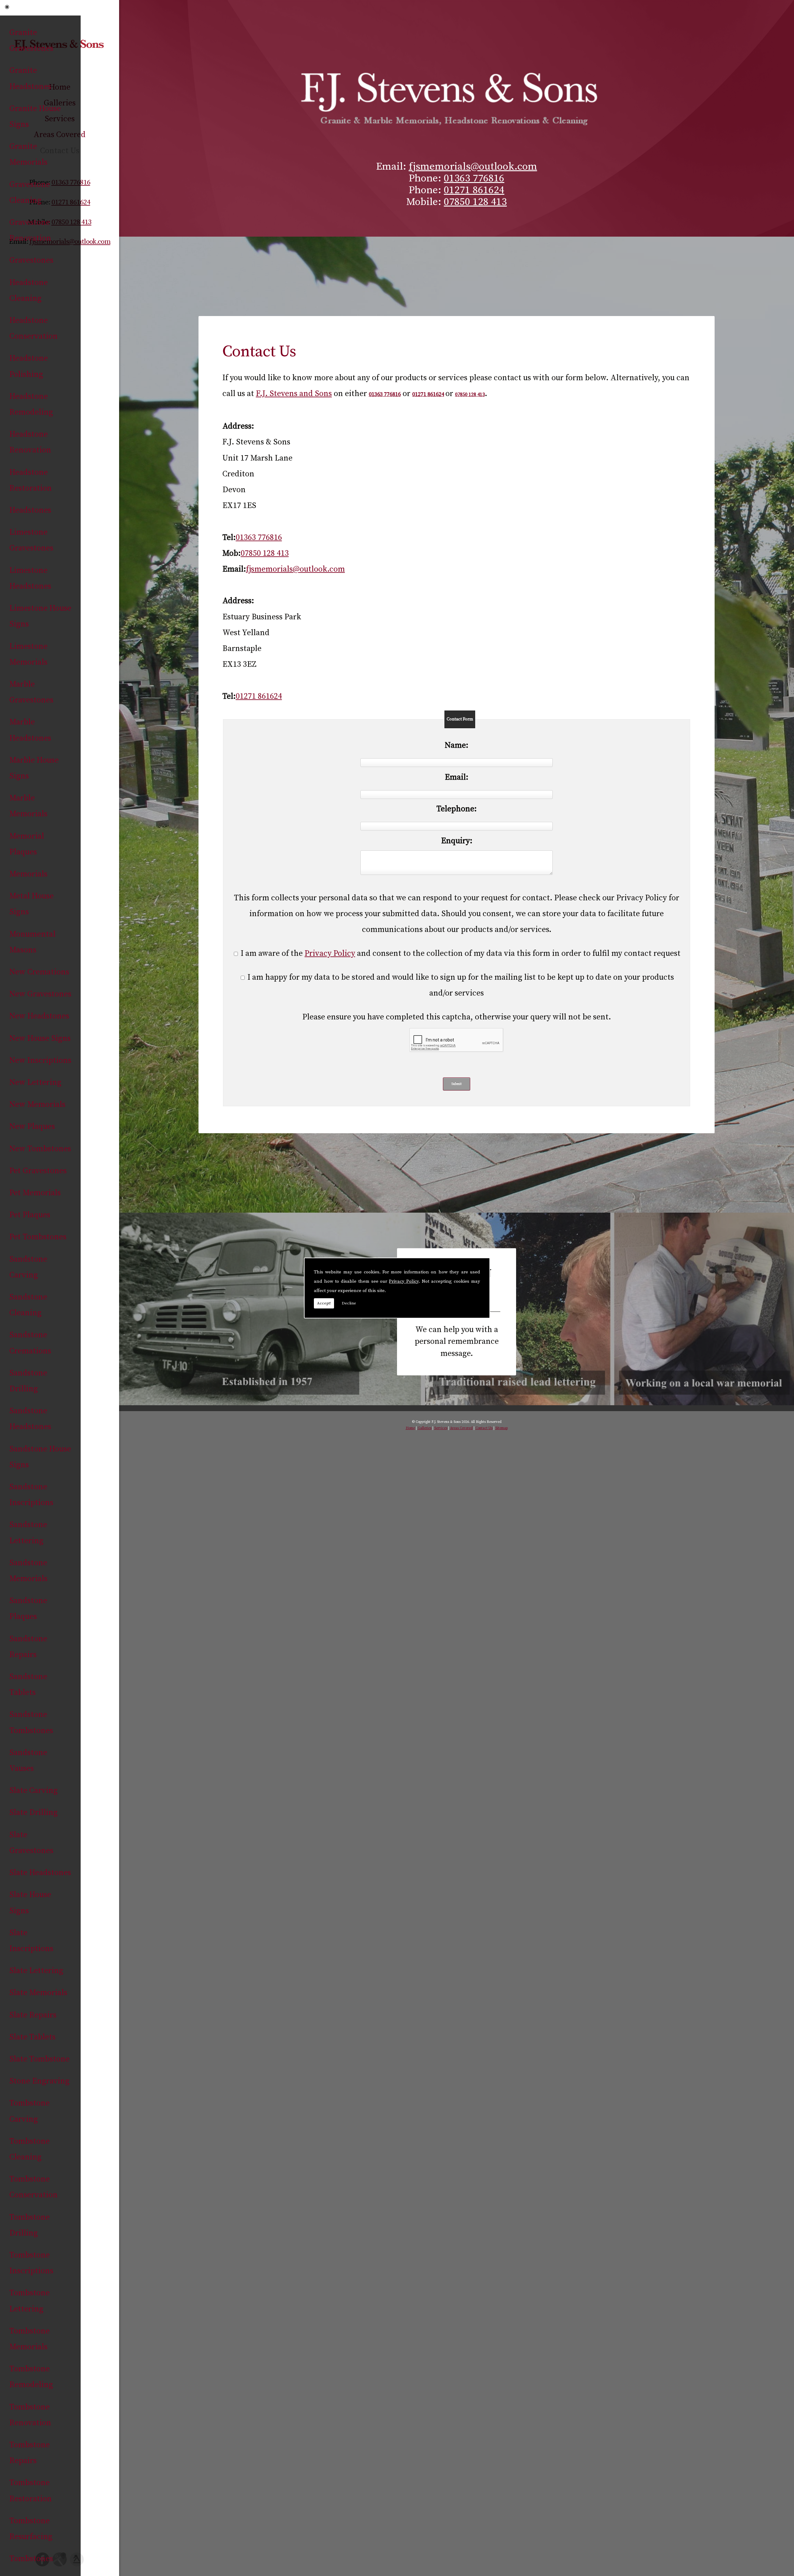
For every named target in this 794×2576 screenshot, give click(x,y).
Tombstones (31, 2559)
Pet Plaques (30, 1215)
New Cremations (39, 972)
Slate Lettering (36, 1971)
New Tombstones (40, 1149)
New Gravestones (40, 994)
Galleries (425, 1428)
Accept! (324, 1303)
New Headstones (39, 1016)
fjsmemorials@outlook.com (473, 167)
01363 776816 (474, 178)
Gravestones (31, 260)
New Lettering (35, 1083)
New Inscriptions (40, 1061)
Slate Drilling (33, 1813)
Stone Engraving (39, 2081)
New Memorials (37, 1105)
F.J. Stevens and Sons (294, 394)
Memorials (28, 874)
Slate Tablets (32, 2037)
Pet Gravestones (38, 1171)
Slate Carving (33, 1791)
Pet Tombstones (38, 1237)
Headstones (30, 510)
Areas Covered (461, 1428)
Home (410, 1428)
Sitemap (502, 1428)
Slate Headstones (40, 1873)
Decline (349, 1303)
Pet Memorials (35, 1193)
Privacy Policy (404, 1281)
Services (441, 1428)
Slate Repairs (33, 2015)
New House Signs (40, 1038)
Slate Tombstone (39, 2059)
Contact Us (484, 1428)
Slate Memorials (38, 1993)
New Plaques (32, 1127)
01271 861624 (474, 190)
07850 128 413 (475, 202)
